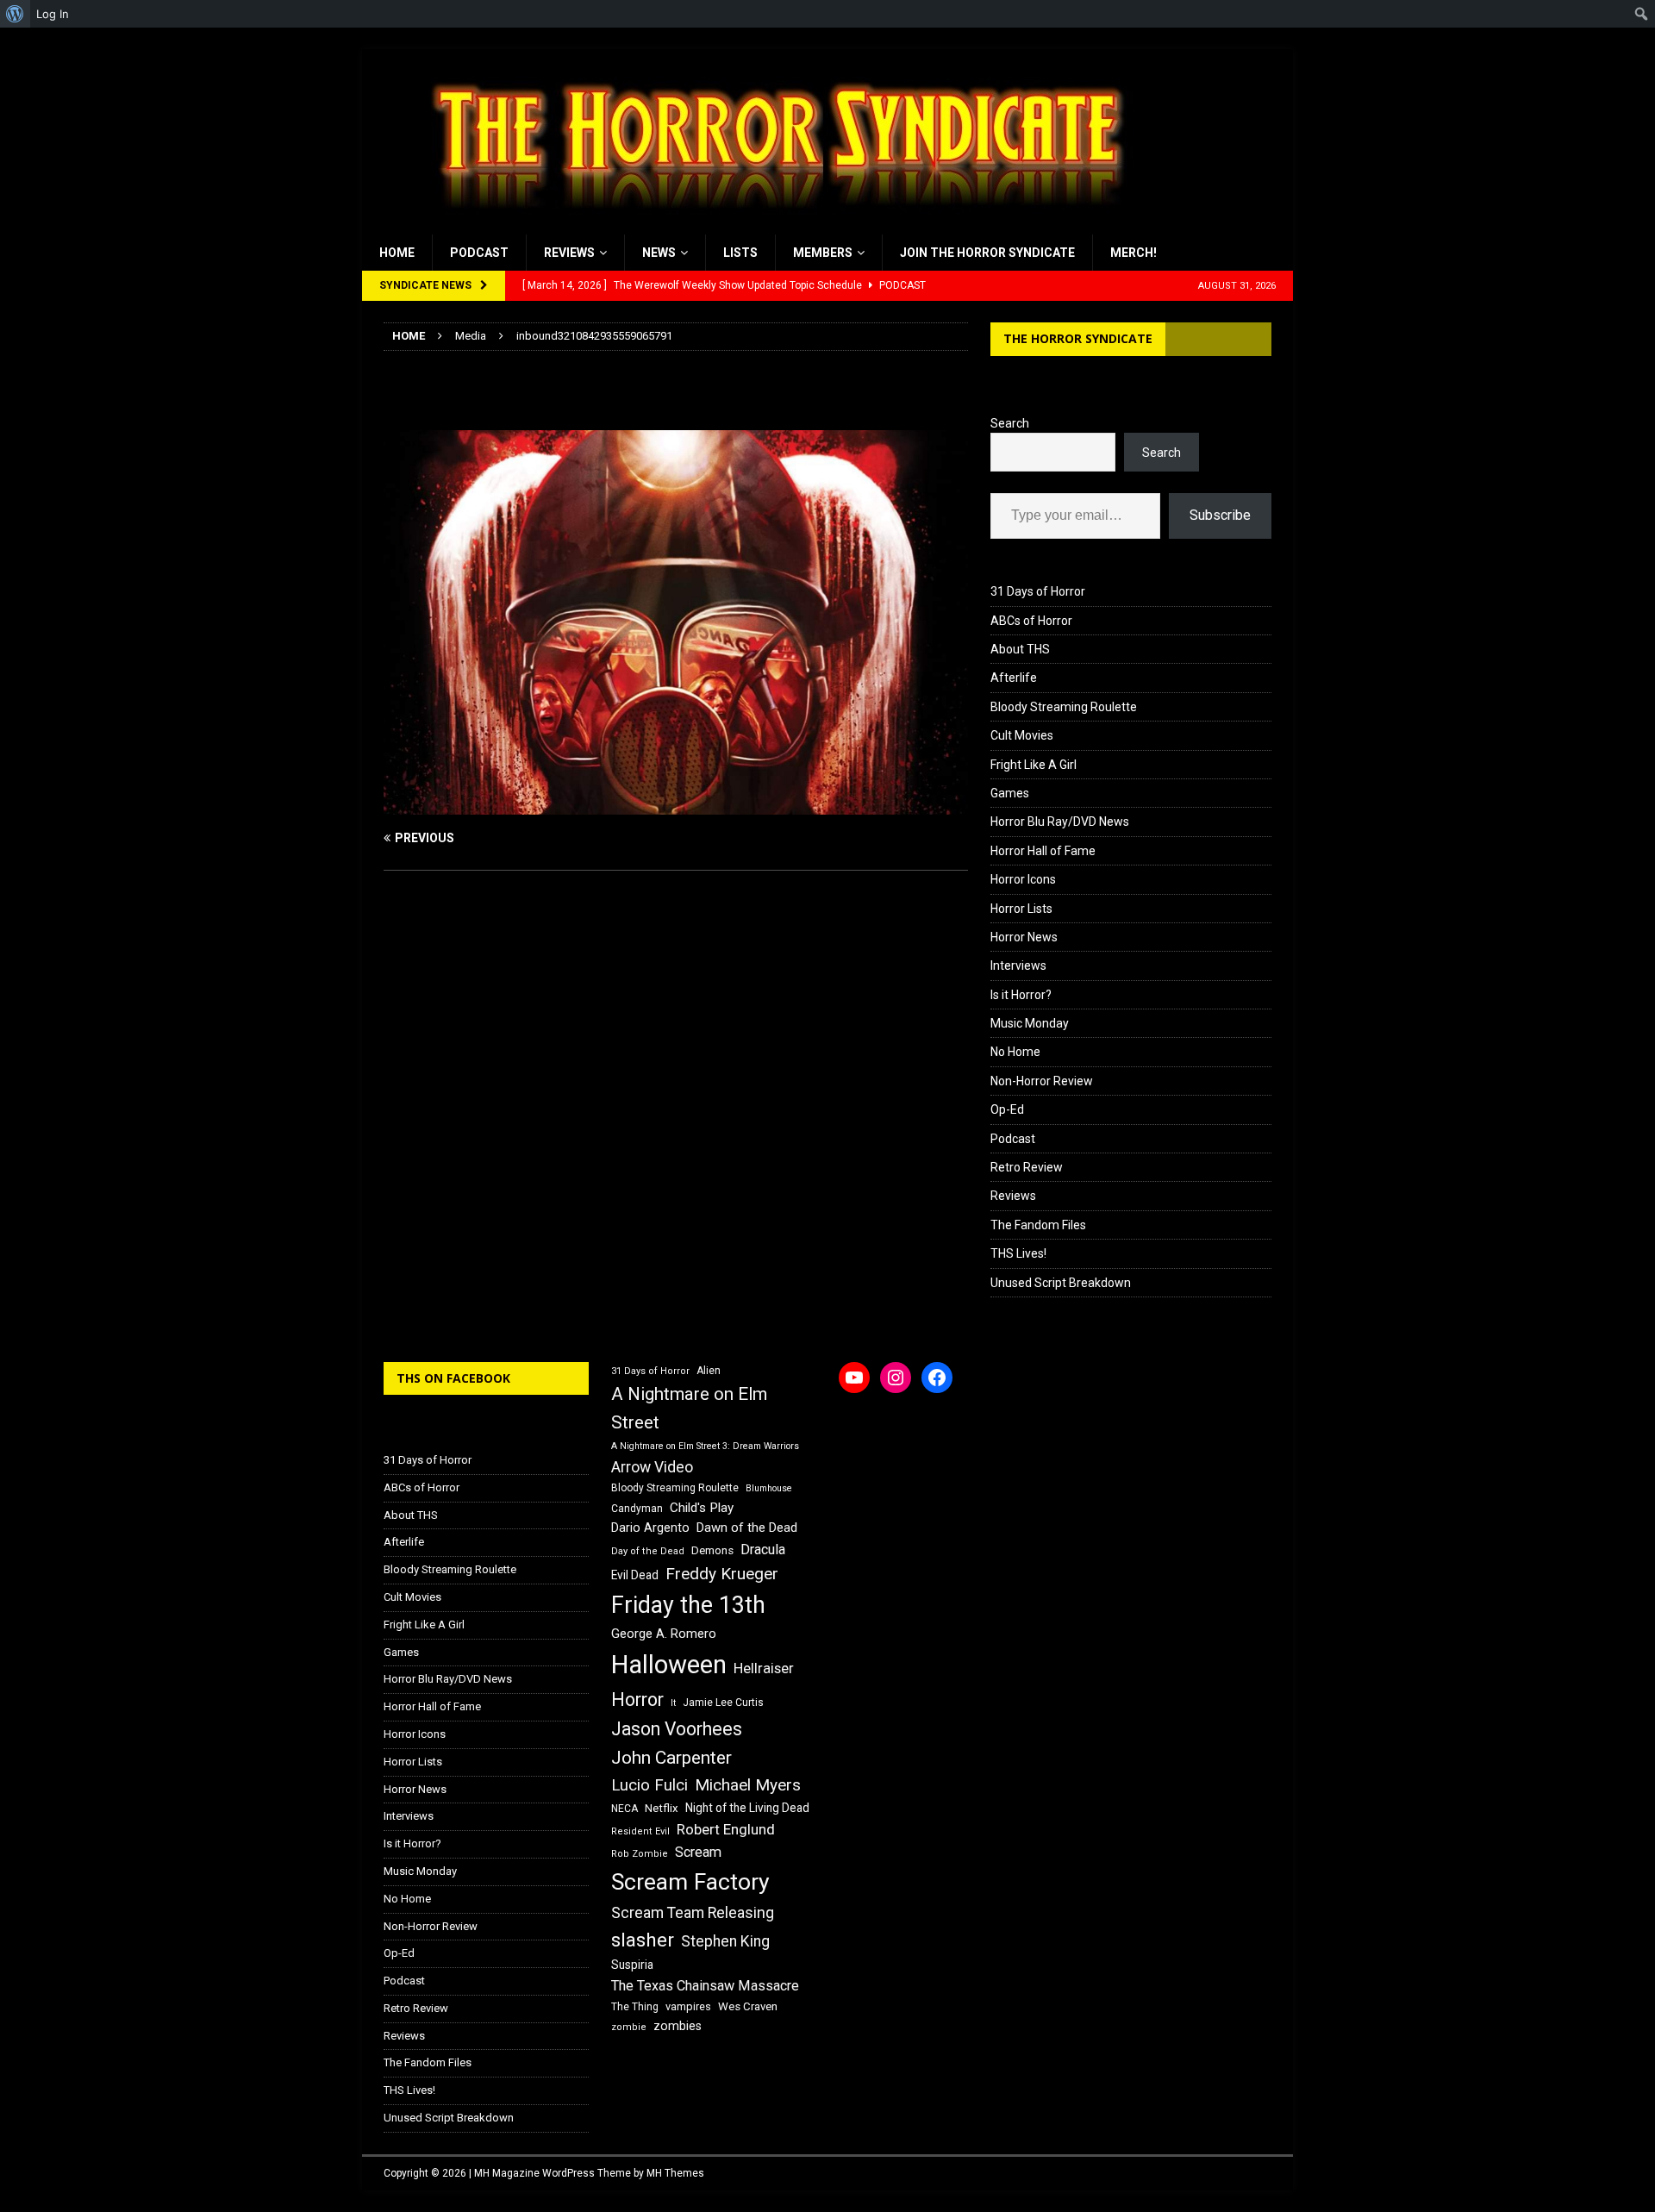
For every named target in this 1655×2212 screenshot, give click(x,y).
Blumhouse (769, 1488)
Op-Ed (1007, 1109)
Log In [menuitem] (53, 14)
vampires (688, 2006)
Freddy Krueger (722, 1574)
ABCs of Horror (1031, 621)
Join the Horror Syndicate (987, 253)
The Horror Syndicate (1078, 338)
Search (1010, 423)
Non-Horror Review (1042, 1081)
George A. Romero (664, 1634)
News (659, 253)
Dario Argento (650, 1528)
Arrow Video (652, 1467)
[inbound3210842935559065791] (676, 805)
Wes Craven (748, 2006)
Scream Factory (690, 1881)
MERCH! (1134, 253)
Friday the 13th (688, 1605)
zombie (629, 2027)
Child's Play (702, 1508)
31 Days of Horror (1038, 591)
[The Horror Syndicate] (771, 225)
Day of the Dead (648, 1551)
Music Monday (1030, 1023)
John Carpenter (671, 1758)
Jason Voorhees (677, 1729)
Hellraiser (764, 1668)
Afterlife (1014, 678)
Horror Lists (1021, 909)
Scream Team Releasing (693, 1912)
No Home (1015, 1052)
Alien (709, 1371)
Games (1010, 793)
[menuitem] (15, 14)
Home (397, 253)
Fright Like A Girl (1034, 765)
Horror (637, 1700)
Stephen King (725, 1941)
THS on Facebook (453, 1378)
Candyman (637, 1509)
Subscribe (1220, 515)
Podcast (479, 253)
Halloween (669, 1665)
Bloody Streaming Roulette (1064, 707)
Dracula (763, 1550)
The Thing (635, 2007)
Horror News (1024, 937)
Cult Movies (1022, 735)
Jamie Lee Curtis (723, 1703)
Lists (740, 253)
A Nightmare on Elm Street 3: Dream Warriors (705, 1446)
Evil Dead (635, 1575)
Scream (698, 1852)
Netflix (662, 1808)
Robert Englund (726, 1829)
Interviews (1018, 965)
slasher (643, 1940)
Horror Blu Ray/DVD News (1060, 822)
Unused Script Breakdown (1061, 1283)
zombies (678, 2026)
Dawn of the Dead (747, 1528)
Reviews (569, 253)
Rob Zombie (640, 1854)
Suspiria (632, 1965)
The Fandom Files (1038, 1225)
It (673, 1703)
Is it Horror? (1021, 995)
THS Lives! (1018, 1253)
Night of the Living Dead (747, 1808)
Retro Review (1027, 1167)
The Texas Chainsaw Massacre (705, 1986)
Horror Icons (1023, 879)
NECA (625, 1809)
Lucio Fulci (650, 1785)
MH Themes (675, 2173)
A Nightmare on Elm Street (689, 1408)
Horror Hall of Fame (1043, 851)
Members (823, 253)
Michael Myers (748, 1785)
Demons (712, 1550)
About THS (1020, 649)
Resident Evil (640, 1831)
